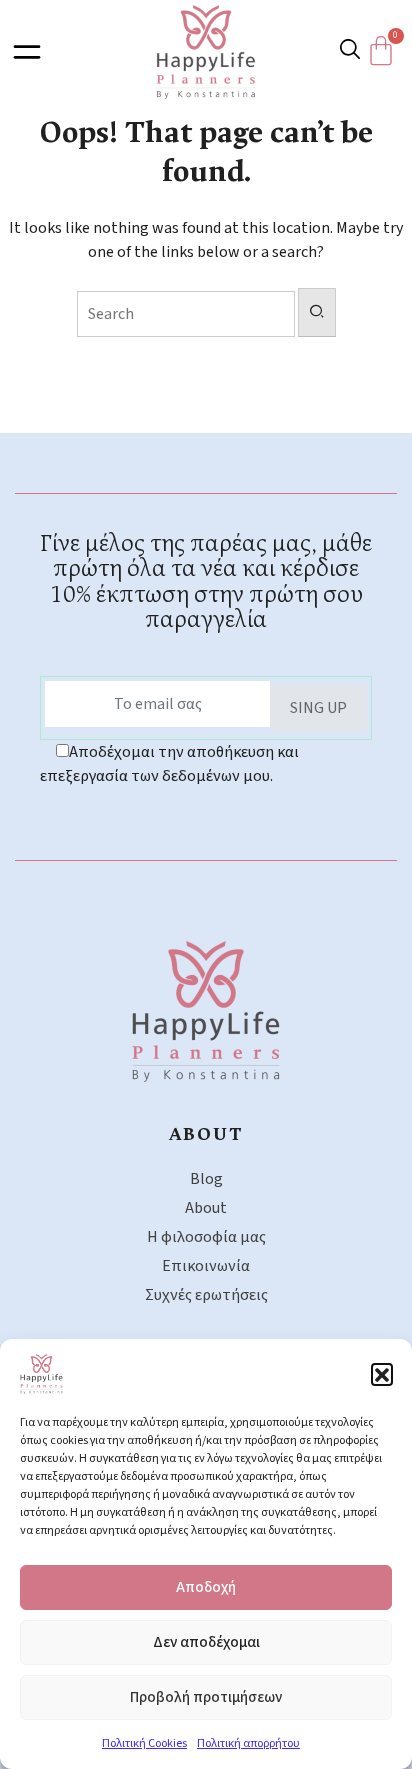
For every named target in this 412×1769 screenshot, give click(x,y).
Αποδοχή (206, 1587)
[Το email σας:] (157, 704)
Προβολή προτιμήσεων (206, 1697)
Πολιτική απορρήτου (248, 1743)
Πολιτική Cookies (144, 1743)
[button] (382, 1374)
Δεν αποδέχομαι (206, 1642)
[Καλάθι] (386, 51)
